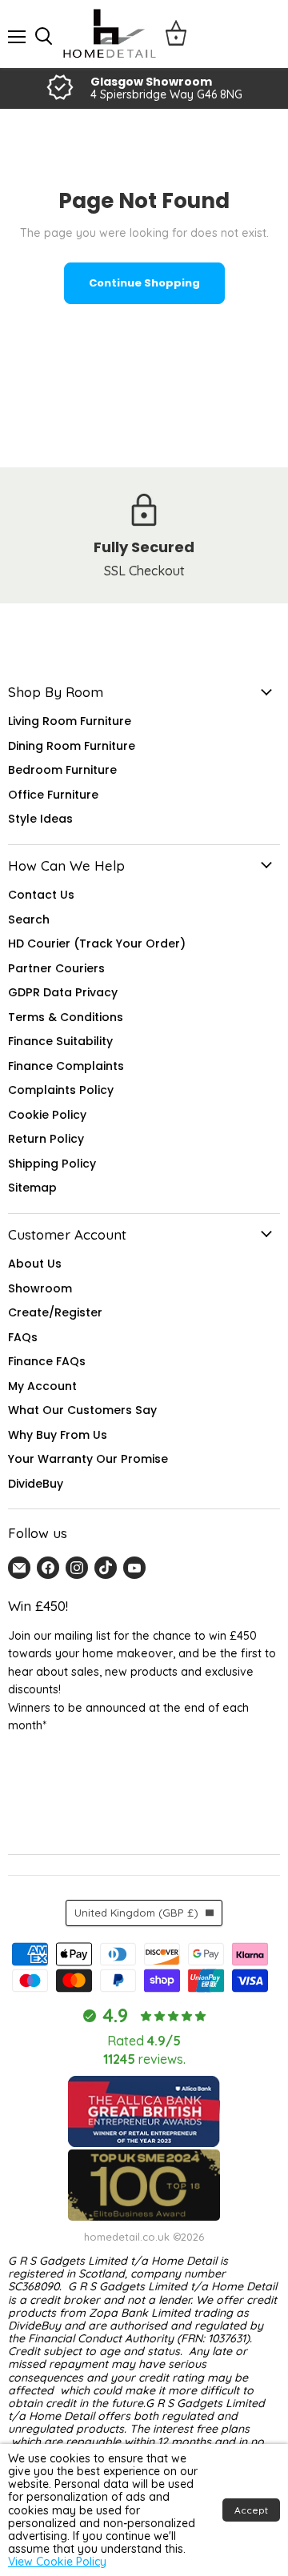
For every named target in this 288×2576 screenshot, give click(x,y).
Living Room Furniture (70, 721)
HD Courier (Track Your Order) (97, 943)
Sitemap (32, 1188)
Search (29, 919)
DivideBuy (36, 1484)
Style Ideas (40, 819)
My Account (42, 1386)
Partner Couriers (56, 968)
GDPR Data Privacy (63, 992)
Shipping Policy (52, 1164)
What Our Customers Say (82, 1410)
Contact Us (41, 895)
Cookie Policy (47, 1115)
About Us (35, 1264)
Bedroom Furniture (62, 770)
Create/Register (55, 1312)
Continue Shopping (144, 283)
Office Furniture (53, 795)
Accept (251, 2510)
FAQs (23, 1337)
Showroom (40, 1288)
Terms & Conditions (66, 1017)
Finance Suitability (60, 1041)
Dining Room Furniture (72, 746)
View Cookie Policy (57, 2562)
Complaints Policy (61, 1090)
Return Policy (46, 1139)
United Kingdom (136, 1913)
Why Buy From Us (58, 1435)
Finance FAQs (47, 1361)
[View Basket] (176, 34)
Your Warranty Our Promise (88, 1459)
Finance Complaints (66, 1066)
